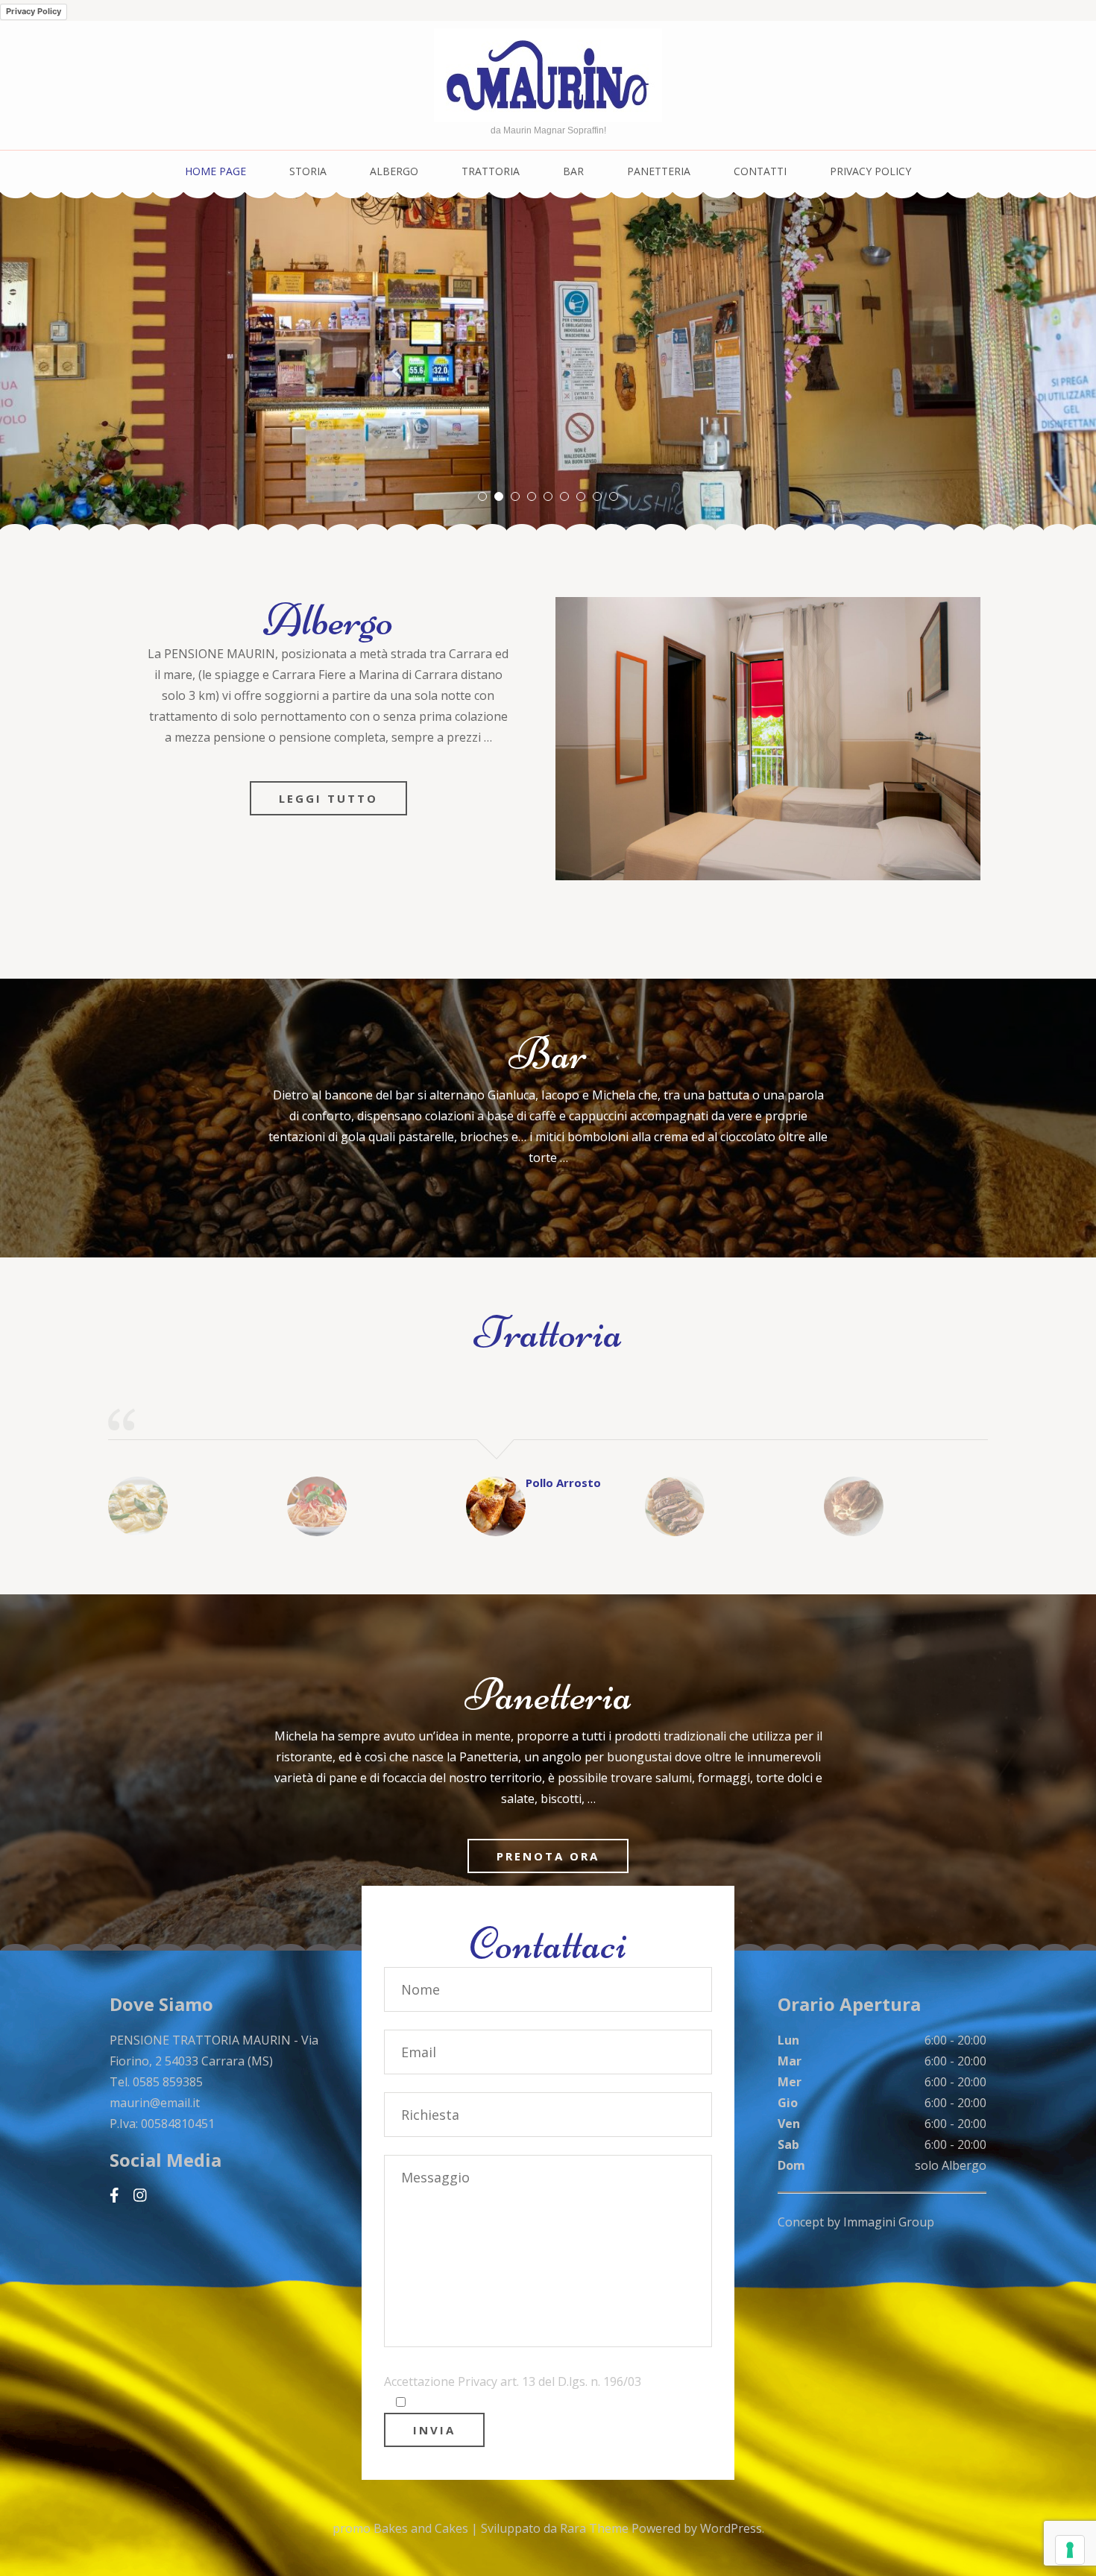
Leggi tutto (328, 798)
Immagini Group (889, 2222)
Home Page (215, 171)
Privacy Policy (34, 11)
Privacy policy (870, 171)
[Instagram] (140, 2195)
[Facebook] (114, 2195)
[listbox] (548, 362)
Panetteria (659, 171)
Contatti (760, 171)
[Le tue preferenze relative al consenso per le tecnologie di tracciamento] (1070, 2550)
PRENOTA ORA (548, 1856)
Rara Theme (596, 2528)
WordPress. (732, 2528)
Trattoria (491, 171)
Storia (308, 171)
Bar (573, 171)
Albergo (394, 171)
